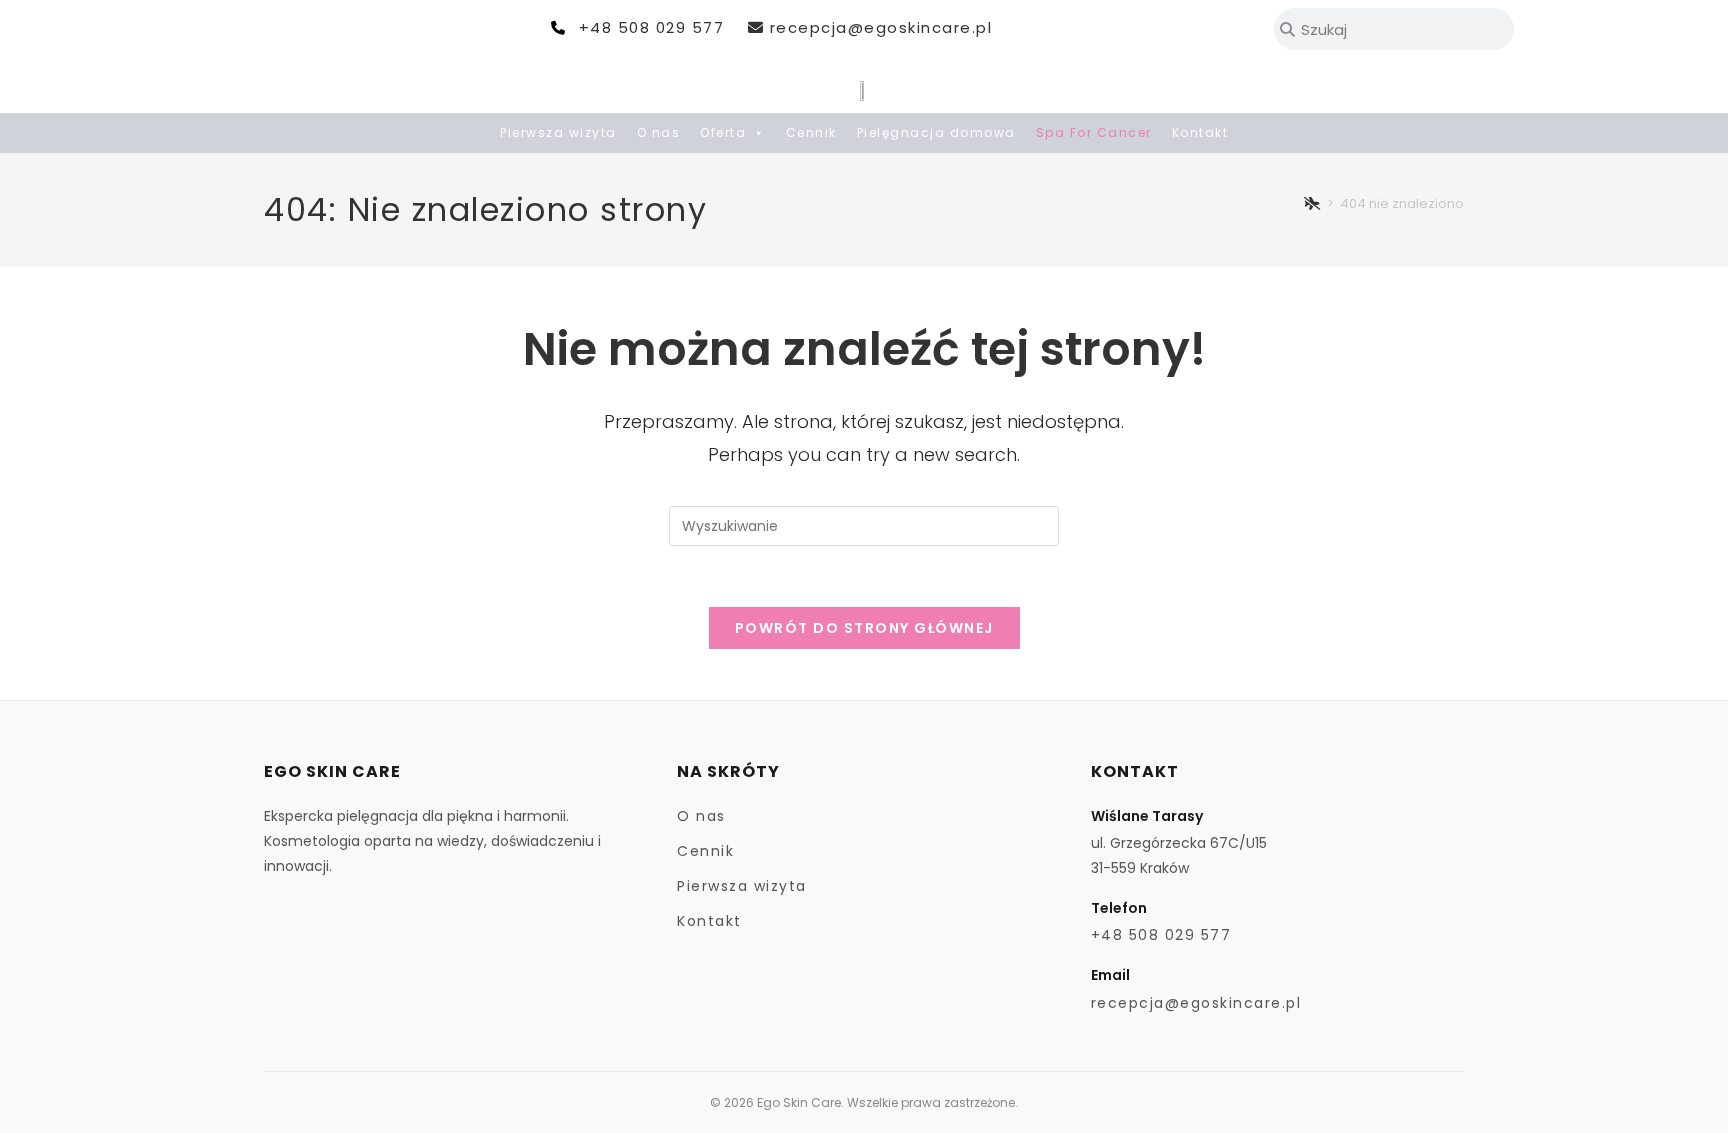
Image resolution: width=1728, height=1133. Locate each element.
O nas (659, 132)
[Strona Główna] (1313, 203)
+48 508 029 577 (652, 27)
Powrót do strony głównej (864, 628)
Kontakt (1200, 132)
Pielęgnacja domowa (936, 132)
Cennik (811, 132)
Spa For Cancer (1094, 132)
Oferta (723, 132)
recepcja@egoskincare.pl (881, 27)
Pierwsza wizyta (558, 132)
